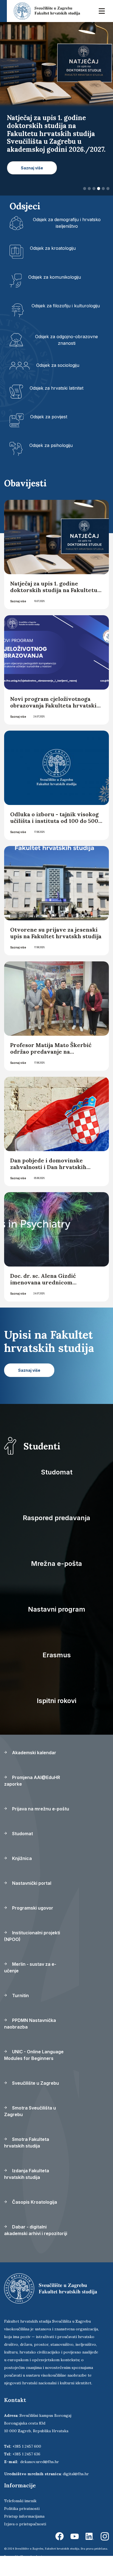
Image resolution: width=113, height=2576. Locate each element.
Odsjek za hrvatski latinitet (56, 388)
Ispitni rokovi (56, 1701)
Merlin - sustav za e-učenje (30, 1967)
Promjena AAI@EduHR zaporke (32, 1781)
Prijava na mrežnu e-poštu (40, 1809)
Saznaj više (18, 601)
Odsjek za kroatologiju (53, 248)
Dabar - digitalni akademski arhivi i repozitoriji (36, 2230)
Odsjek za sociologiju (58, 365)
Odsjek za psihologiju (51, 445)
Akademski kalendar (34, 1753)
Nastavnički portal (31, 1883)
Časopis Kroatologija (34, 2202)
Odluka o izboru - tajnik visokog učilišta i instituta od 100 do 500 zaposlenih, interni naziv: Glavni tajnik (55, 824)
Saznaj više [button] (32, 168)
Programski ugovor (32, 1908)
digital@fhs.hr (76, 2474)
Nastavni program (57, 1609)
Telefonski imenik (20, 2501)
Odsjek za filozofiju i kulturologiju (66, 306)
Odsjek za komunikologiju (55, 277)
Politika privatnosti (22, 2509)
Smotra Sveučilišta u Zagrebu (30, 2111)
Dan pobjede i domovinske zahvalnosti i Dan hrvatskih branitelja (48, 1167)
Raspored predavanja (56, 1518)
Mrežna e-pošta (56, 1564)
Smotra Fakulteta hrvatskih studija (27, 2143)
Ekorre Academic (32, 2556)
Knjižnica (21, 1858)
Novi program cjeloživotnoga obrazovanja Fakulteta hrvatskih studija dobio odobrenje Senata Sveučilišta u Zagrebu (55, 709)
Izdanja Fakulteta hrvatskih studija (27, 2174)
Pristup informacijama (24, 2516)
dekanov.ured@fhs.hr (40, 2462)
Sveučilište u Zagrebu (35, 2083)
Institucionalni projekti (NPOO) (32, 1936)
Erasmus (57, 1655)
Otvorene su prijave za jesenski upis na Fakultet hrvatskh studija (56, 933)
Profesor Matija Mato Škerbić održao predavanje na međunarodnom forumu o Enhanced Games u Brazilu (51, 1055)
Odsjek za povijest (49, 417)
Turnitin (20, 1995)
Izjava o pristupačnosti (25, 2524)
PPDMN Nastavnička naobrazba (30, 2024)
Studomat (57, 1472)
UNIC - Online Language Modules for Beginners (34, 2055)
